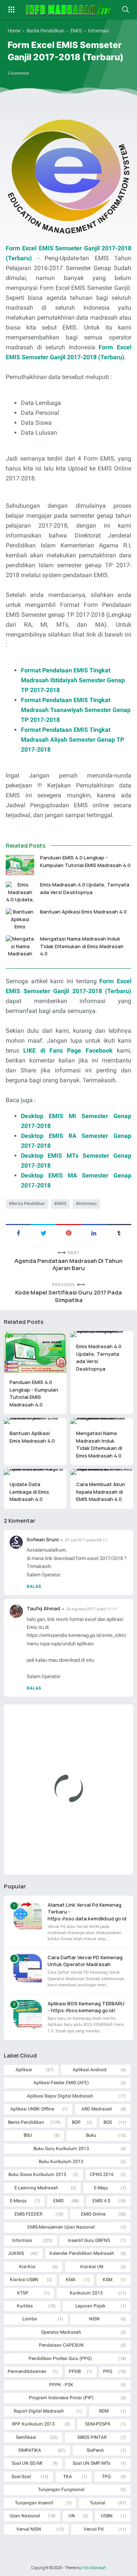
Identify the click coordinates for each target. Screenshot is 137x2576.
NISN (94, 2319)
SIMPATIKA (30, 2450)
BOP (76, 2122)
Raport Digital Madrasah (39, 2411)
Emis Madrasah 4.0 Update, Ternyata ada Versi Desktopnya (85, 888)
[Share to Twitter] (43, 1232)
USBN (107, 2516)
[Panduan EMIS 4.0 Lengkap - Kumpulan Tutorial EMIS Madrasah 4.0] (20, 865)
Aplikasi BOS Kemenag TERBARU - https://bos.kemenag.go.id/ (86, 2007)
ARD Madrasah (97, 2109)
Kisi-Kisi (27, 2267)
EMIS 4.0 (101, 2201)
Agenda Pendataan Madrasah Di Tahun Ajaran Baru (68, 1265)
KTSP (23, 2293)
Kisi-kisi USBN (24, 2280)
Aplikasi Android (90, 2070)
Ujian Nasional (25, 2516)
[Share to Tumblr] (119, 1232)
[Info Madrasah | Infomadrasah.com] (69, 10)
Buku (91, 2135)
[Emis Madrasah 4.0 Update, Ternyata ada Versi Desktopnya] (20, 892)
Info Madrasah (94, 2568)
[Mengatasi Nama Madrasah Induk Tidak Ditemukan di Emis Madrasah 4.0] (20, 946)
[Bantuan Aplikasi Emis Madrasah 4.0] (20, 919)
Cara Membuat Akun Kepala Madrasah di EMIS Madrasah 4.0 (101, 1492)
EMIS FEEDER (28, 2214)
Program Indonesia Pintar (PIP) (61, 2398)
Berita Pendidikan (28, 1204)
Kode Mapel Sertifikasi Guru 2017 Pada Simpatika (68, 1296)
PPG (108, 2371)
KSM (108, 2280)
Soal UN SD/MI (27, 2463)
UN (72, 2516)
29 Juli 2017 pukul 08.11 (86, 1540)
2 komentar (18, 73)
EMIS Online (93, 2214)
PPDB (75, 2371)
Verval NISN (29, 2529)
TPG (106, 2477)
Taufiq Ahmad (43, 1608)
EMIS (62, 1204)
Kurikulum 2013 (86, 2293)
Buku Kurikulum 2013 (61, 2162)
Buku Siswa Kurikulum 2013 (37, 2174)
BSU (28, 2135)
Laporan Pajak (90, 2306)
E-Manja (18, 2201)
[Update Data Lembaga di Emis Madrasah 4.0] (35, 1472)
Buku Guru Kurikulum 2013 (61, 2149)
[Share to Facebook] (18, 1232)
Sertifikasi (26, 2437)
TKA (68, 2477)
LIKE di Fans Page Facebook (68, 1050)
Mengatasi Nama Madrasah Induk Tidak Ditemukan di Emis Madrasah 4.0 (82, 946)
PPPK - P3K (61, 2385)
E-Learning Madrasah (36, 2188)
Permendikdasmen (27, 2371)
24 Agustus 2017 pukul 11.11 (92, 1609)
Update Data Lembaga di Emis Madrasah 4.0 (29, 1492)
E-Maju (101, 2188)
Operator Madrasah (61, 2332)
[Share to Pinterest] (68, 1232)
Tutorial (98, 2503)
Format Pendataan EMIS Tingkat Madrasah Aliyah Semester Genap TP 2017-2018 (72, 740)
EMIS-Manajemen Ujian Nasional (61, 2227)
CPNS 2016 (102, 2174)
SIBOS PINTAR (92, 2437)
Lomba (30, 2319)
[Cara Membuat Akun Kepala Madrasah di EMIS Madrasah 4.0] (102, 1472)
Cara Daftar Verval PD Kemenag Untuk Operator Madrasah (85, 1961)
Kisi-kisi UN (92, 2267)
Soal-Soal (21, 2477)
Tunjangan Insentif (34, 2503)
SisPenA (95, 2450)
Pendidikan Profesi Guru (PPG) (60, 2358)
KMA (71, 2280)
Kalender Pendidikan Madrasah (82, 2253)
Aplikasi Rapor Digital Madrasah (60, 2096)
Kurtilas (25, 2306)
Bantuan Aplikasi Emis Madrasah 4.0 (83, 912)
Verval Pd (94, 2529)
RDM (104, 2411)
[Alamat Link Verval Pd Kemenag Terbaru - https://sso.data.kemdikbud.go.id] (28, 1916)
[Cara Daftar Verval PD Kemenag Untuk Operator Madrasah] (28, 1968)
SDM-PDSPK (98, 2424)
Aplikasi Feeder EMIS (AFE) (61, 2083)
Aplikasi (24, 2070)
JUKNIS (16, 2253)
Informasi (88, 1204)
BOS (108, 2122)
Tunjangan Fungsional (61, 2490)
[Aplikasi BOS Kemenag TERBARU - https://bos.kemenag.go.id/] (28, 2014)
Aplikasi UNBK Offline (32, 2109)
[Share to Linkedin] (94, 1232)
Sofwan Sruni (43, 1539)
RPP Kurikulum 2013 (33, 2424)
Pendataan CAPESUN (61, 2345)
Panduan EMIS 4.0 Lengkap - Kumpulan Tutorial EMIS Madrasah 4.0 (85, 861)
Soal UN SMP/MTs (92, 2463)
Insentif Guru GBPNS (89, 2240)
